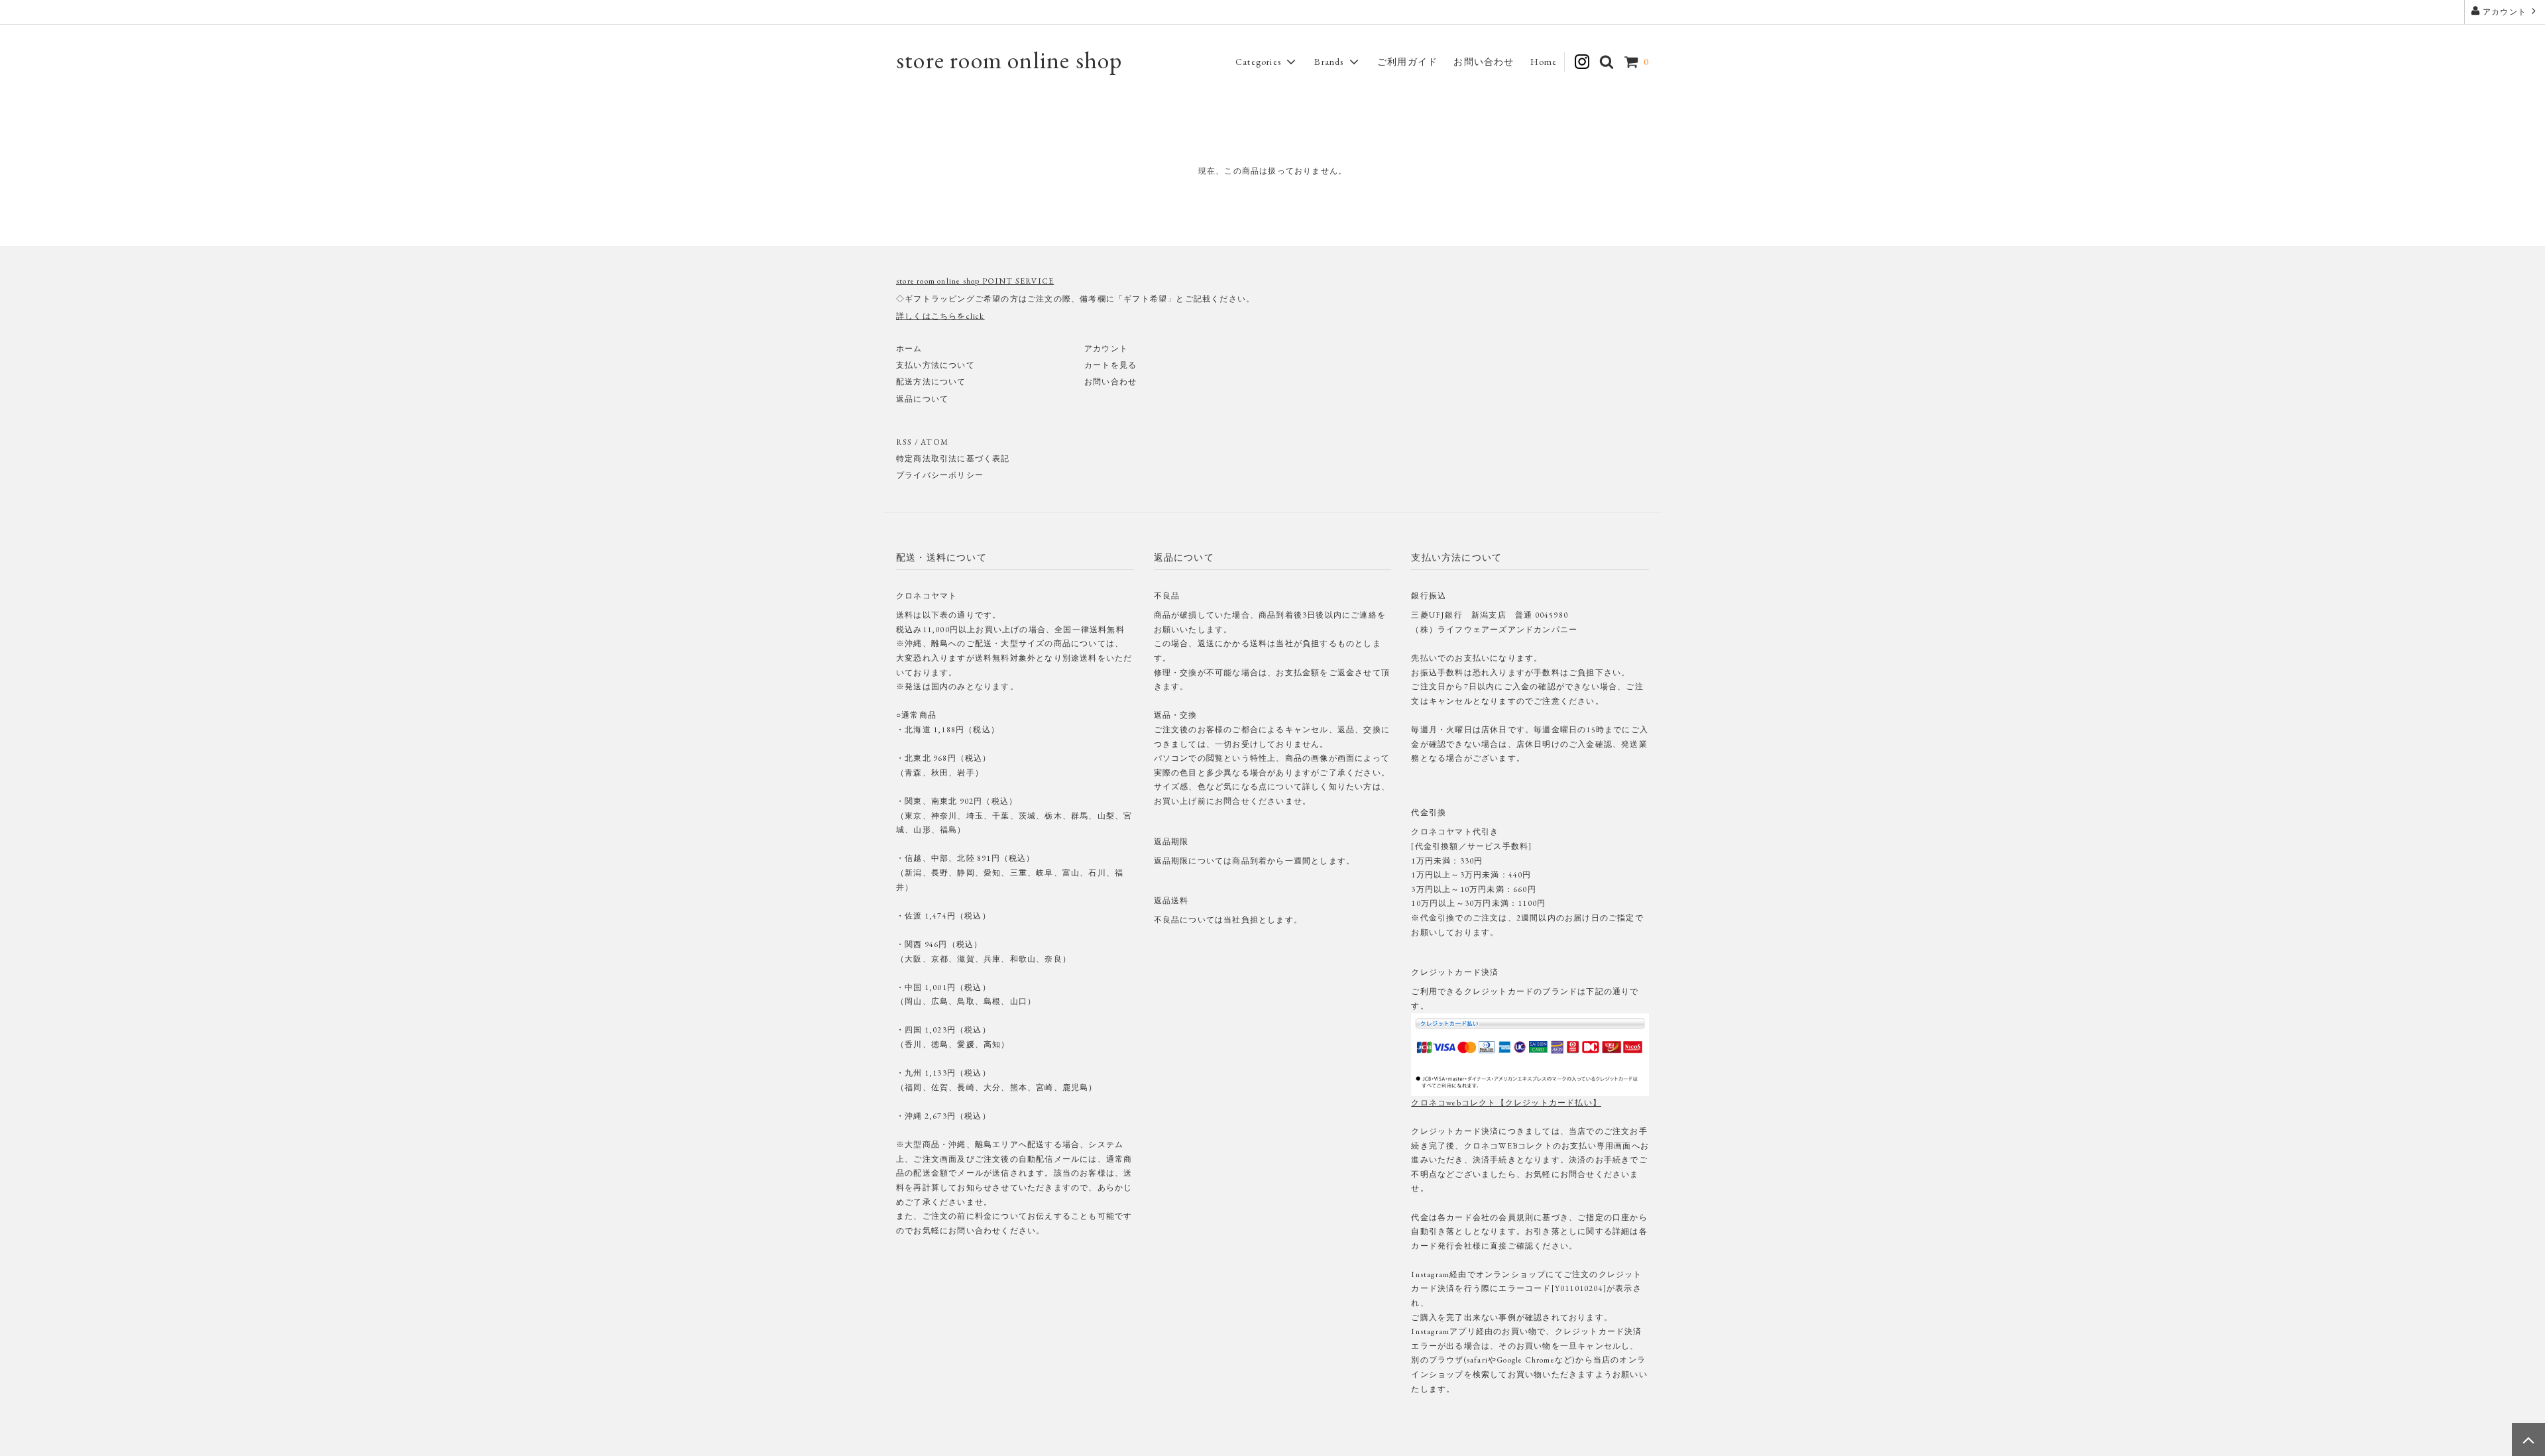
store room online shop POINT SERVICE (975, 281)
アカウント (2505, 12)
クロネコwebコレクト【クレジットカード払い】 (1506, 1103)
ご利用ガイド (1407, 62)
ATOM (934, 442)
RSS (904, 442)
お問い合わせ (1484, 62)
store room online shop (1009, 60)
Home (1544, 62)
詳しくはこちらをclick (940, 316)
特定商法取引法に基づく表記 (953, 459)
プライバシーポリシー (940, 475)
